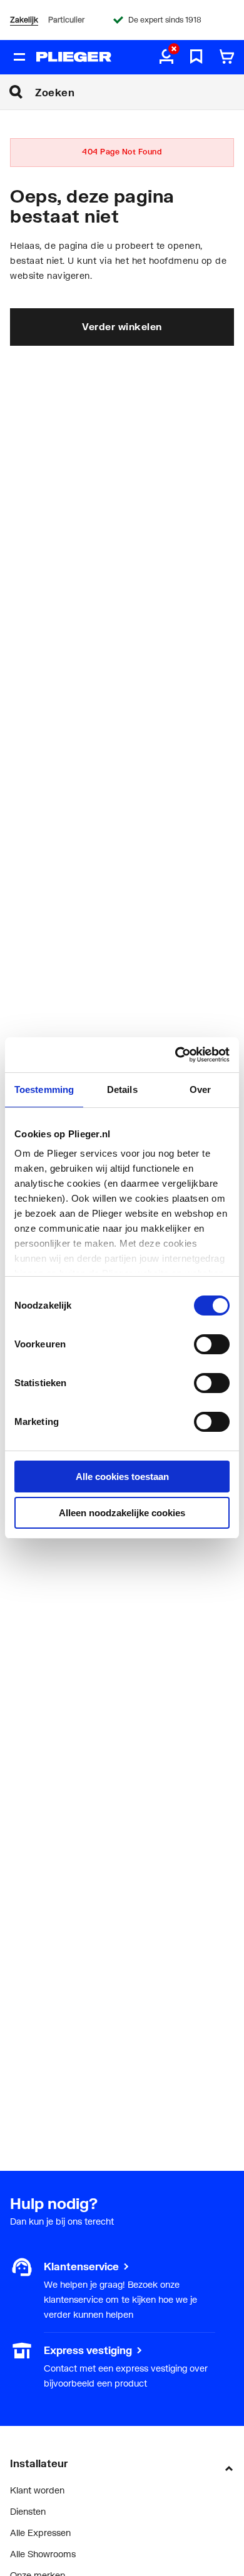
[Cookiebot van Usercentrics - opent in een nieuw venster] (175, 1055)
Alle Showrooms (43, 2554)
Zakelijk (24, 20)
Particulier (66, 20)
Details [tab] (122, 1089)
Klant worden (37, 2490)
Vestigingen (33, 2350)
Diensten (28, 2511)
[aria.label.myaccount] (166, 58)
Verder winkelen (122, 326)
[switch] (212, 1344)
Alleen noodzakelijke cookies (122, 1513)
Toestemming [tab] (44, 1089)
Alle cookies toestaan (122, 1477)
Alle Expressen (40, 2533)
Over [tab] (200, 1089)
